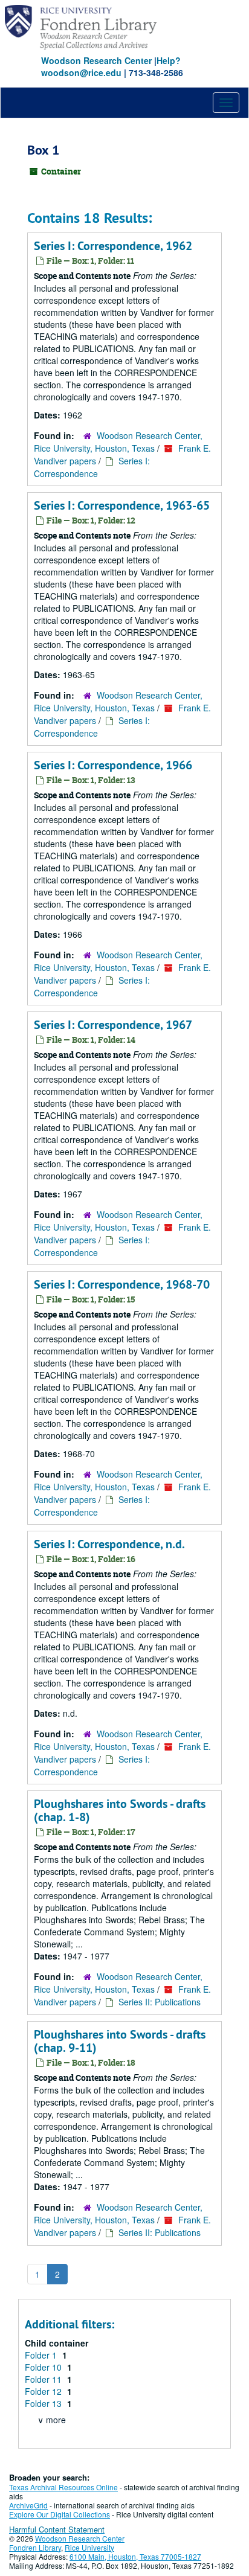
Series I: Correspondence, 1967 (113, 1025)
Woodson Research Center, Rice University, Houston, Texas (118, 442)
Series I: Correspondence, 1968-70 (122, 1284)
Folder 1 (42, 2355)
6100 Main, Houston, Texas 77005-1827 (135, 2556)
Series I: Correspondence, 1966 (113, 765)
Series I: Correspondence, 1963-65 (122, 505)
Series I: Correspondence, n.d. (109, 1544)
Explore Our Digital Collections (60, 2514)
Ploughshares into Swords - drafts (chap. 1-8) (120, 1810)
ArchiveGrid (28, 2505)
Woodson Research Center (96, 60)
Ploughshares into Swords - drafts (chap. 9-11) (120, 2041)
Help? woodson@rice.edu (111, 66)
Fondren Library (35, 2547)
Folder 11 (44, 2379)
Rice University (89, 2547)
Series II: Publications (160, 2002)
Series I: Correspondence (92, 467)
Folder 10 (44, 2367)
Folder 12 (44, 2391)
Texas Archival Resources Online (63, 2487)
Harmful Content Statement (57, 2529)
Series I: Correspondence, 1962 (113, 246)
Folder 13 (44, 2403)
